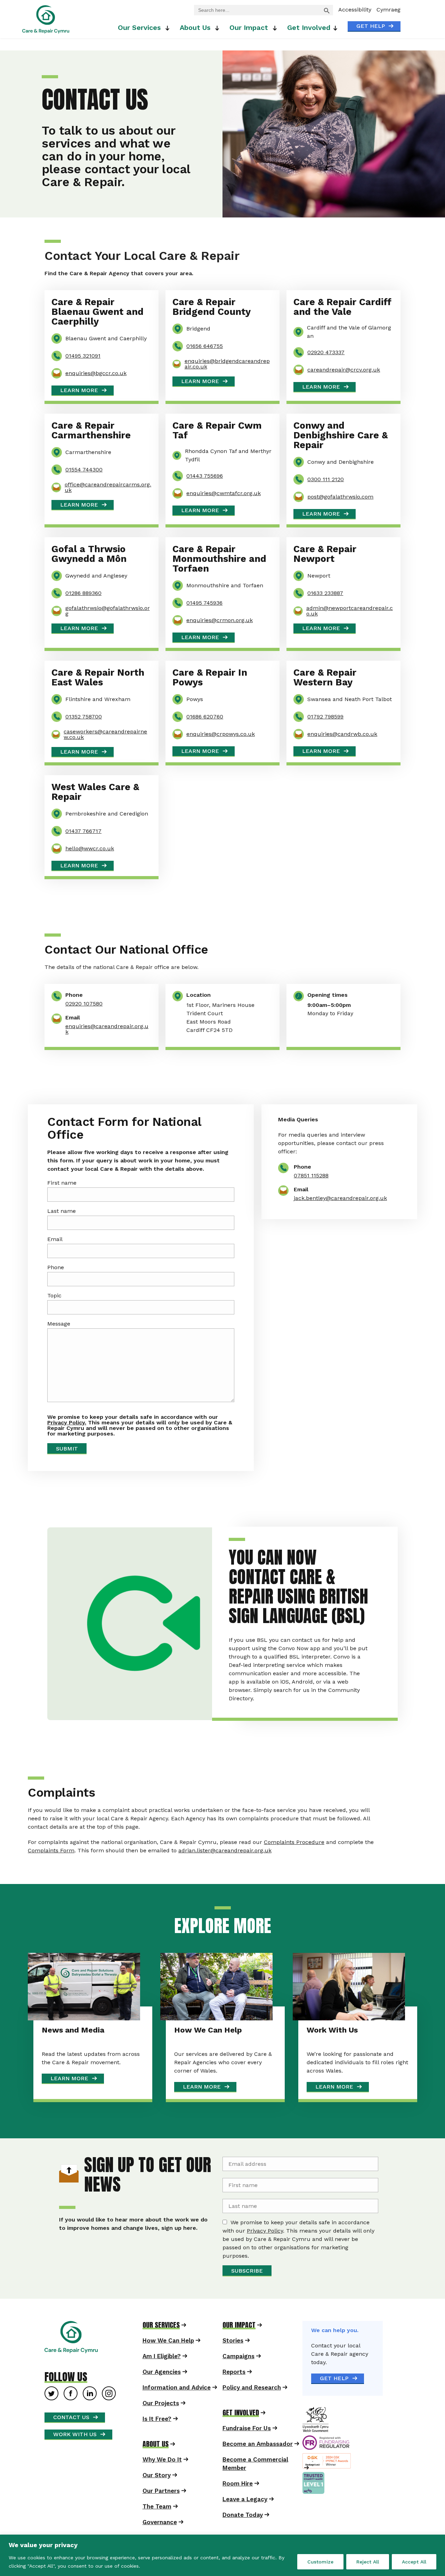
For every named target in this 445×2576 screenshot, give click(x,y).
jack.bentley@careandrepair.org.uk (337, 1198)
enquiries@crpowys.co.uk (221, 734)
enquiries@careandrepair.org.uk (107, 1029)
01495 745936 (204, 603)
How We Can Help (213, 2052)
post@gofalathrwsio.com (340, 497)
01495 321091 (83, 356)
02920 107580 (84, 1004)
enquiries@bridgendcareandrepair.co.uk (227, 364)
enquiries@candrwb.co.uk (342, 734)
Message (74, 1332)
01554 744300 (84, 470)
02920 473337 (326, 352)
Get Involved (309, 38)
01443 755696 (205, 476)
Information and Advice (177, 2409)
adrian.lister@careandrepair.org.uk (242, 1878)
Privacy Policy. (82, 1431)
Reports (234, 2393)
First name (77, 1191)
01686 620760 (205, 717)
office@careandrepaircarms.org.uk (108, 487)
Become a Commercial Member (255, 2485)
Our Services (201, 17)
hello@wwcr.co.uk (90, 849)
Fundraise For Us (247, 2450)
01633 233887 (325, 593)
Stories (233, 2362)
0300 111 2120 (326, 479)
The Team (157, 2528)
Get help (371, 26)
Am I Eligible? (162, 2378)
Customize (320, 2562)
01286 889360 (83, 593)
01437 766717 (83, 831)
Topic (69, 1304)
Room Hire (238, 2505)
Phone (71, 1276)
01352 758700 (84, 717)
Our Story (157, 2497)
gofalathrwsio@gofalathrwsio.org (108, 611)
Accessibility (355, 10)
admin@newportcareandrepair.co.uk (350, 611)
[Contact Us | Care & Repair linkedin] (90, 2415)
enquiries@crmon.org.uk (220, 620)
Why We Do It (162, 2481)
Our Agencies (162, 2393)
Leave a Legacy (245, 2521)
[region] (222, 2555)
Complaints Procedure (311, 1870)
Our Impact (311, 17)
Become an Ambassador (258, 2465)
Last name (76, 1219)
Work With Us (326, 2052)
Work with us (75, 2455)
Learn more (79, 390)
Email (70, 1248)
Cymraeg (389, 10)
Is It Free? (157, 2440)
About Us (257, 17)
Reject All (368, 2562)
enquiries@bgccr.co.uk (96, 373)
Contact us (71, 2438)
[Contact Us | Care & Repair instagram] (109, 2415)
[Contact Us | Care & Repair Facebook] (71, 2415)
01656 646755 (205, 346)
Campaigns (238, 2378)
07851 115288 (308, 1175)
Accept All (414, 2562)
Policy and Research (252, 2409)
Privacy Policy (298, 2252)
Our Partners (161, 2512)
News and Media (90, 2052)
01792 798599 (325, 717)
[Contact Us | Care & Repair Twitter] (51, 2415)
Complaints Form (68, 1878)
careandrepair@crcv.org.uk (344, 370)
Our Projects (161, 2425)
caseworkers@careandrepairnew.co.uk (105, 734)
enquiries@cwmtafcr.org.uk (224, 493)
